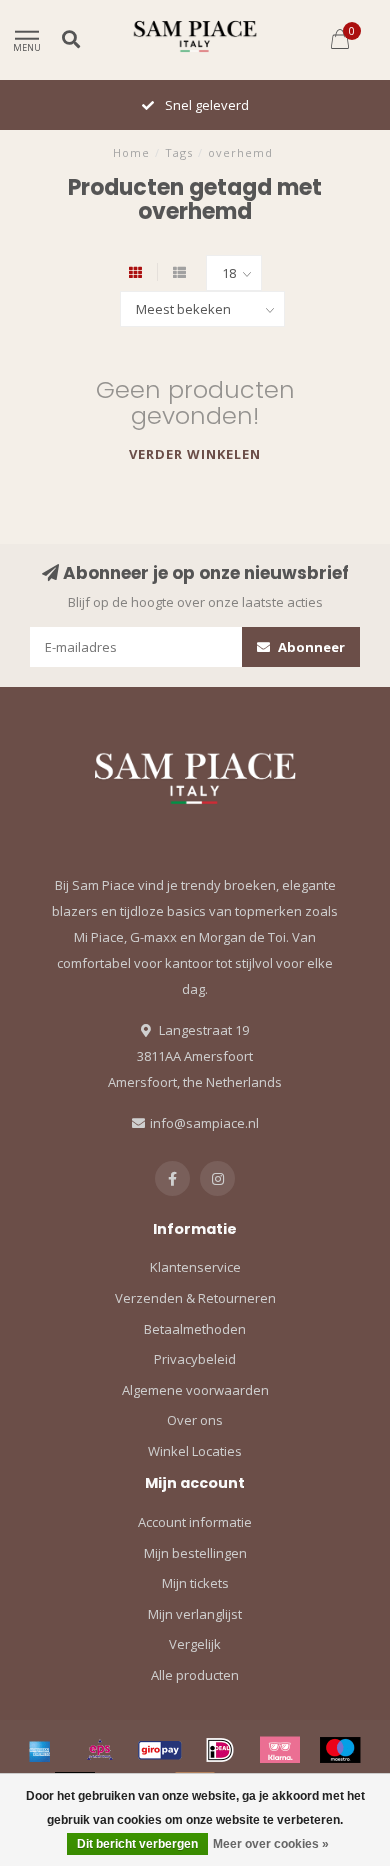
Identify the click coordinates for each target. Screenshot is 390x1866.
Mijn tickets (195, 1583)
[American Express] (40, 1750)
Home (131, 152)
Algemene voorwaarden (195, 1390)
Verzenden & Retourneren (195, 1298)
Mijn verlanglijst (195, 1614)
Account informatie (195, 1522)
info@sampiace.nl (204, 1123)
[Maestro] (340, 1750)
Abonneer (310, 647)
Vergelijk (195, 1644)
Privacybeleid (195, 1359)
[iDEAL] (220, 1750)
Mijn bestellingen (195, 1553)
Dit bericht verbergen (137, 1844)
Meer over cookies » (271, 1844)
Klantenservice (195, 1267)
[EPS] (100, 1750)
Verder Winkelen (195, 454)
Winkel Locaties (195, 1451)
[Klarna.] (280, 1750)
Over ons (195, 1420)
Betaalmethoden (195, 1329)
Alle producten (195, 1675)
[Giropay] (160, 1750)
